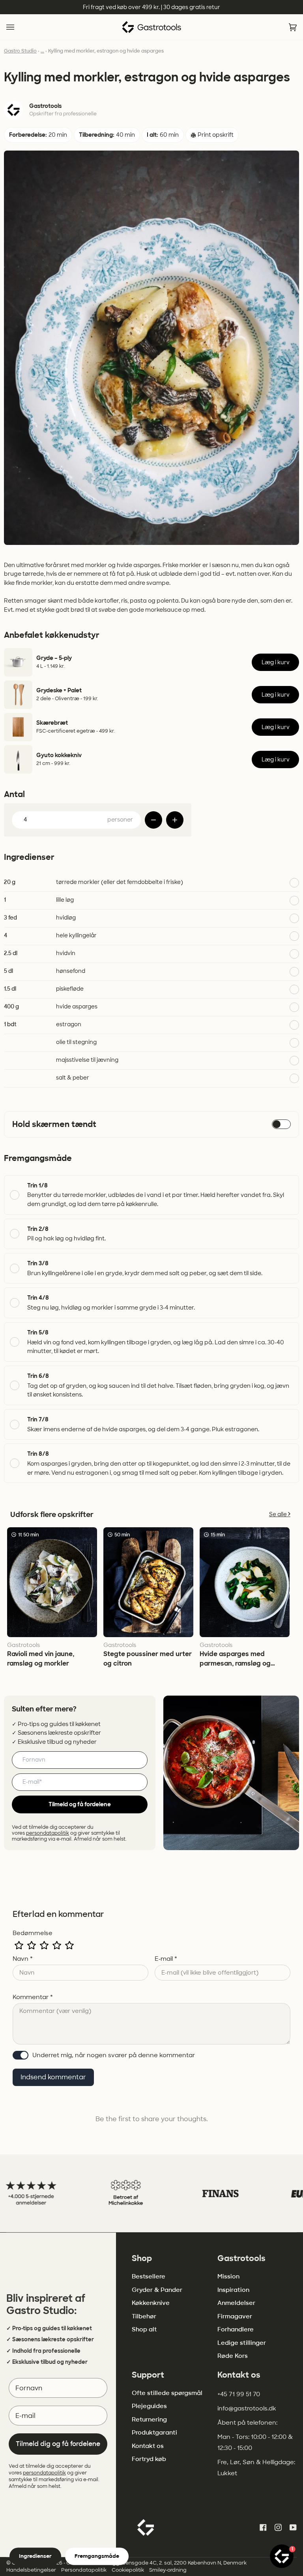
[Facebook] (263, 2527)
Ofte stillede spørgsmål (167, 2393)
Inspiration (233, 2290)
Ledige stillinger (242, 2343)
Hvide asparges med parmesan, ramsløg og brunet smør (235, 1663)
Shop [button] (142, 2258)
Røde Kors (233, 2356)
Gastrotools (45, 106)
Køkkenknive (151, 2303)
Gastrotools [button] (241, 2258)
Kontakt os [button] (239, 2375)
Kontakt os (148, 2446)
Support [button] (148, 2375)
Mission (228, 2276)
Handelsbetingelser (31, 2570)
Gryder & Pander (157, 2290)
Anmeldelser (236, 2303)
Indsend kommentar (53, 2077)
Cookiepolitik (128, 2570)
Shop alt (144, 2329)
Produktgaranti (154, 2433)
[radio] (19, 1945)
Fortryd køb (149, 2459)
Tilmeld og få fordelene (80, 1804)
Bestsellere (149, 2276)
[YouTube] (293, 2527)
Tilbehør (144, 2316)
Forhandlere (236, 2329)
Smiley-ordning (168, 2570)
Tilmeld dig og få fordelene (58, 2444)
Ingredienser (35, 2556)
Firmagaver (235, 2316)
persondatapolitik (48, 1833)
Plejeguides (149, 2406)
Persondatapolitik (84, 2570)
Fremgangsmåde (97, 2556)
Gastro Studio (20, 51)
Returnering (149, 2420)
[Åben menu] (18, 27)
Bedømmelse (33, 1933)
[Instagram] (278, 2527)
